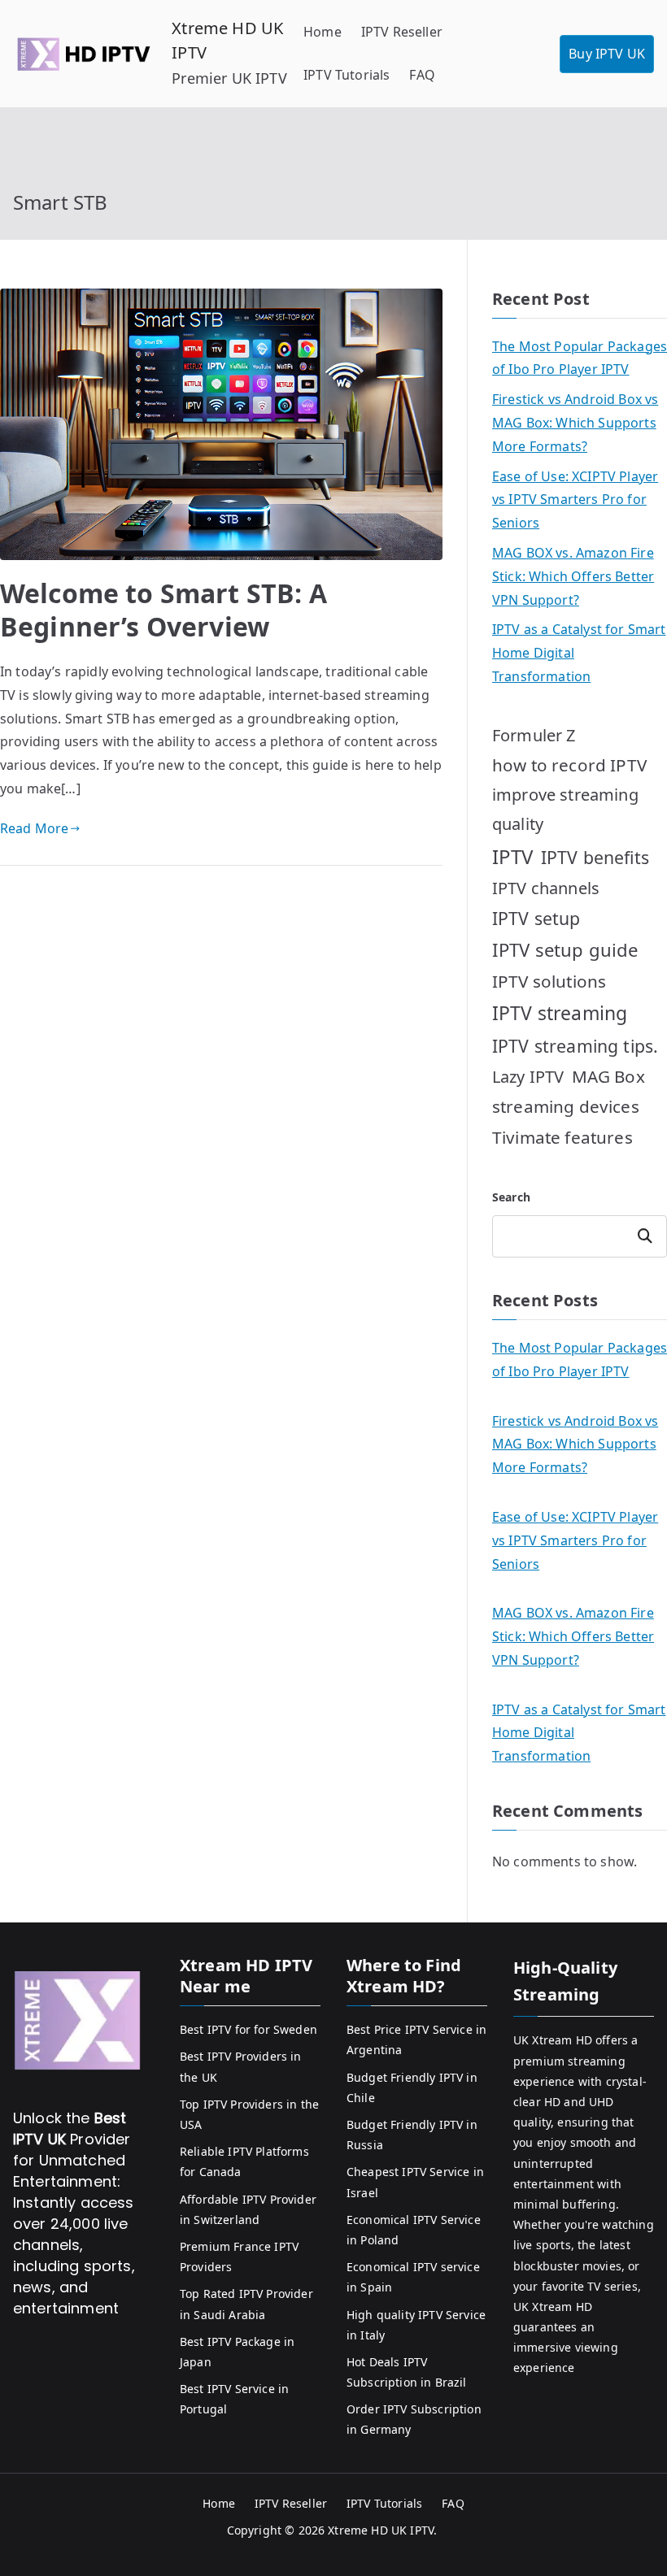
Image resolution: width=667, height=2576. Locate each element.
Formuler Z (534, 735)
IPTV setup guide (565, 949)
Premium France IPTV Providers (239, 2257)
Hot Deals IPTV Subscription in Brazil (407, 2372)
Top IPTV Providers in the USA (249, 2114)
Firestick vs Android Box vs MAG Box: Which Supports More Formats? (575, 423)
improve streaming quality (565, 809)
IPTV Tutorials (347, 75)
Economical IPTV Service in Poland (414, 2230)
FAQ (422, 75)
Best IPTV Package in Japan (237, 2352)
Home (323, 32)
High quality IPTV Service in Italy (416, 2325)
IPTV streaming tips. (575, 1046)
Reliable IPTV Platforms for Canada (244, 2161)
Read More (34, 828)
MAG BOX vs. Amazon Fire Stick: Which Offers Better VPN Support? (573, 576)
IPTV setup (536, 918)
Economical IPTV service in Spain (413, 2277)
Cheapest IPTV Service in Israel (415, 2182)
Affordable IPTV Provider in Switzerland (248, 2209)
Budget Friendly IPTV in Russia (412, 2135)
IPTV (513, 856)
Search (511, 1197)
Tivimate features (562, 1137)
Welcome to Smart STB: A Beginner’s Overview (163, 610)
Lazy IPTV (528, 1077)
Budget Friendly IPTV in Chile (412, 2087)
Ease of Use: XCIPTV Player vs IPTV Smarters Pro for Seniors (575, 500)
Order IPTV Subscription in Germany (414, 2419)
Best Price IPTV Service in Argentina (416, 2040)
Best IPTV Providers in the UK (241, 2066)
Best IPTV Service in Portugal (234, 2399)
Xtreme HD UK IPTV (381, 2530)
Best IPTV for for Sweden (248, 2029)
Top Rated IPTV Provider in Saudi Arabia (246, 2304)
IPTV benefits (595, 857)
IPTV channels (546, 888)
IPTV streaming (560, 1013)
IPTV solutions (549, 981)
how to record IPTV (569, 765)
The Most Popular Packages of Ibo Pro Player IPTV (580, 358)
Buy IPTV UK (607, 54)
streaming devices (566, 1106)
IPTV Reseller (402, 32)
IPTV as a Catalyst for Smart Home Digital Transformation (579, 653)
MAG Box (608, 1076)
